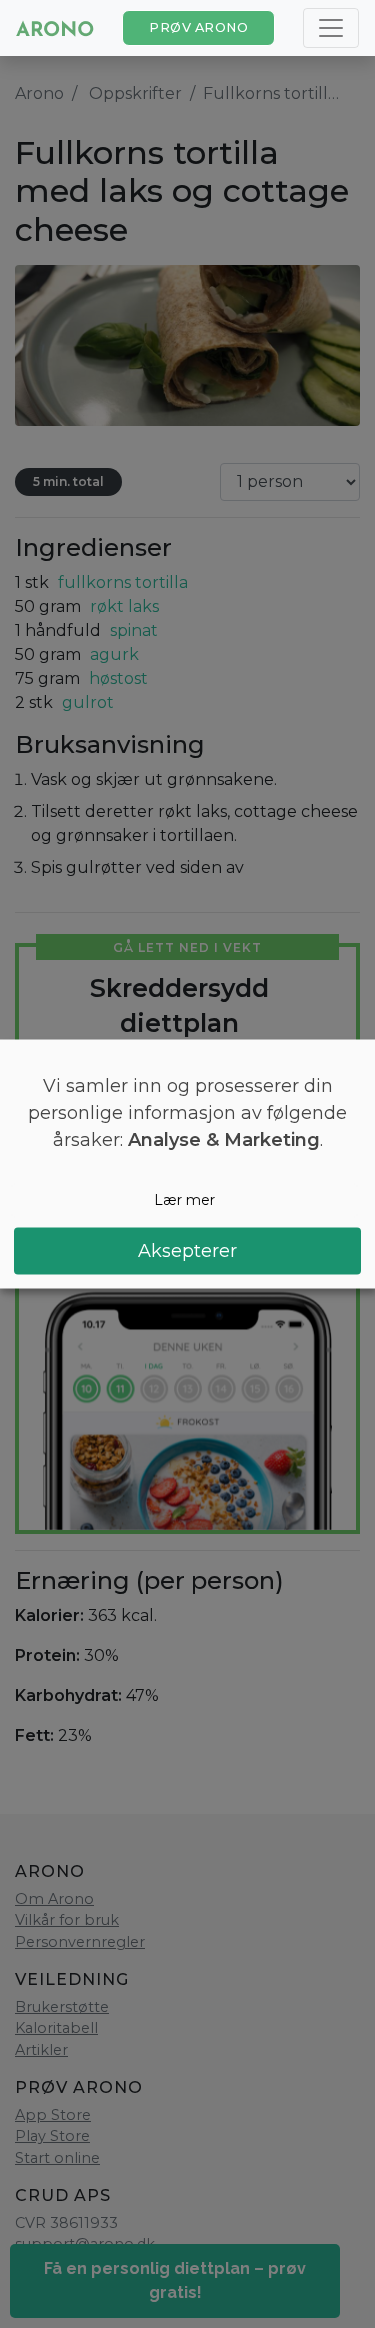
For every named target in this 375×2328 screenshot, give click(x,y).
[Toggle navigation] (331, 28)
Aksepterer (187, 1250)
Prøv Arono (198, 27)
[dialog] (187, 1164)
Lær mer (184, 1200)
